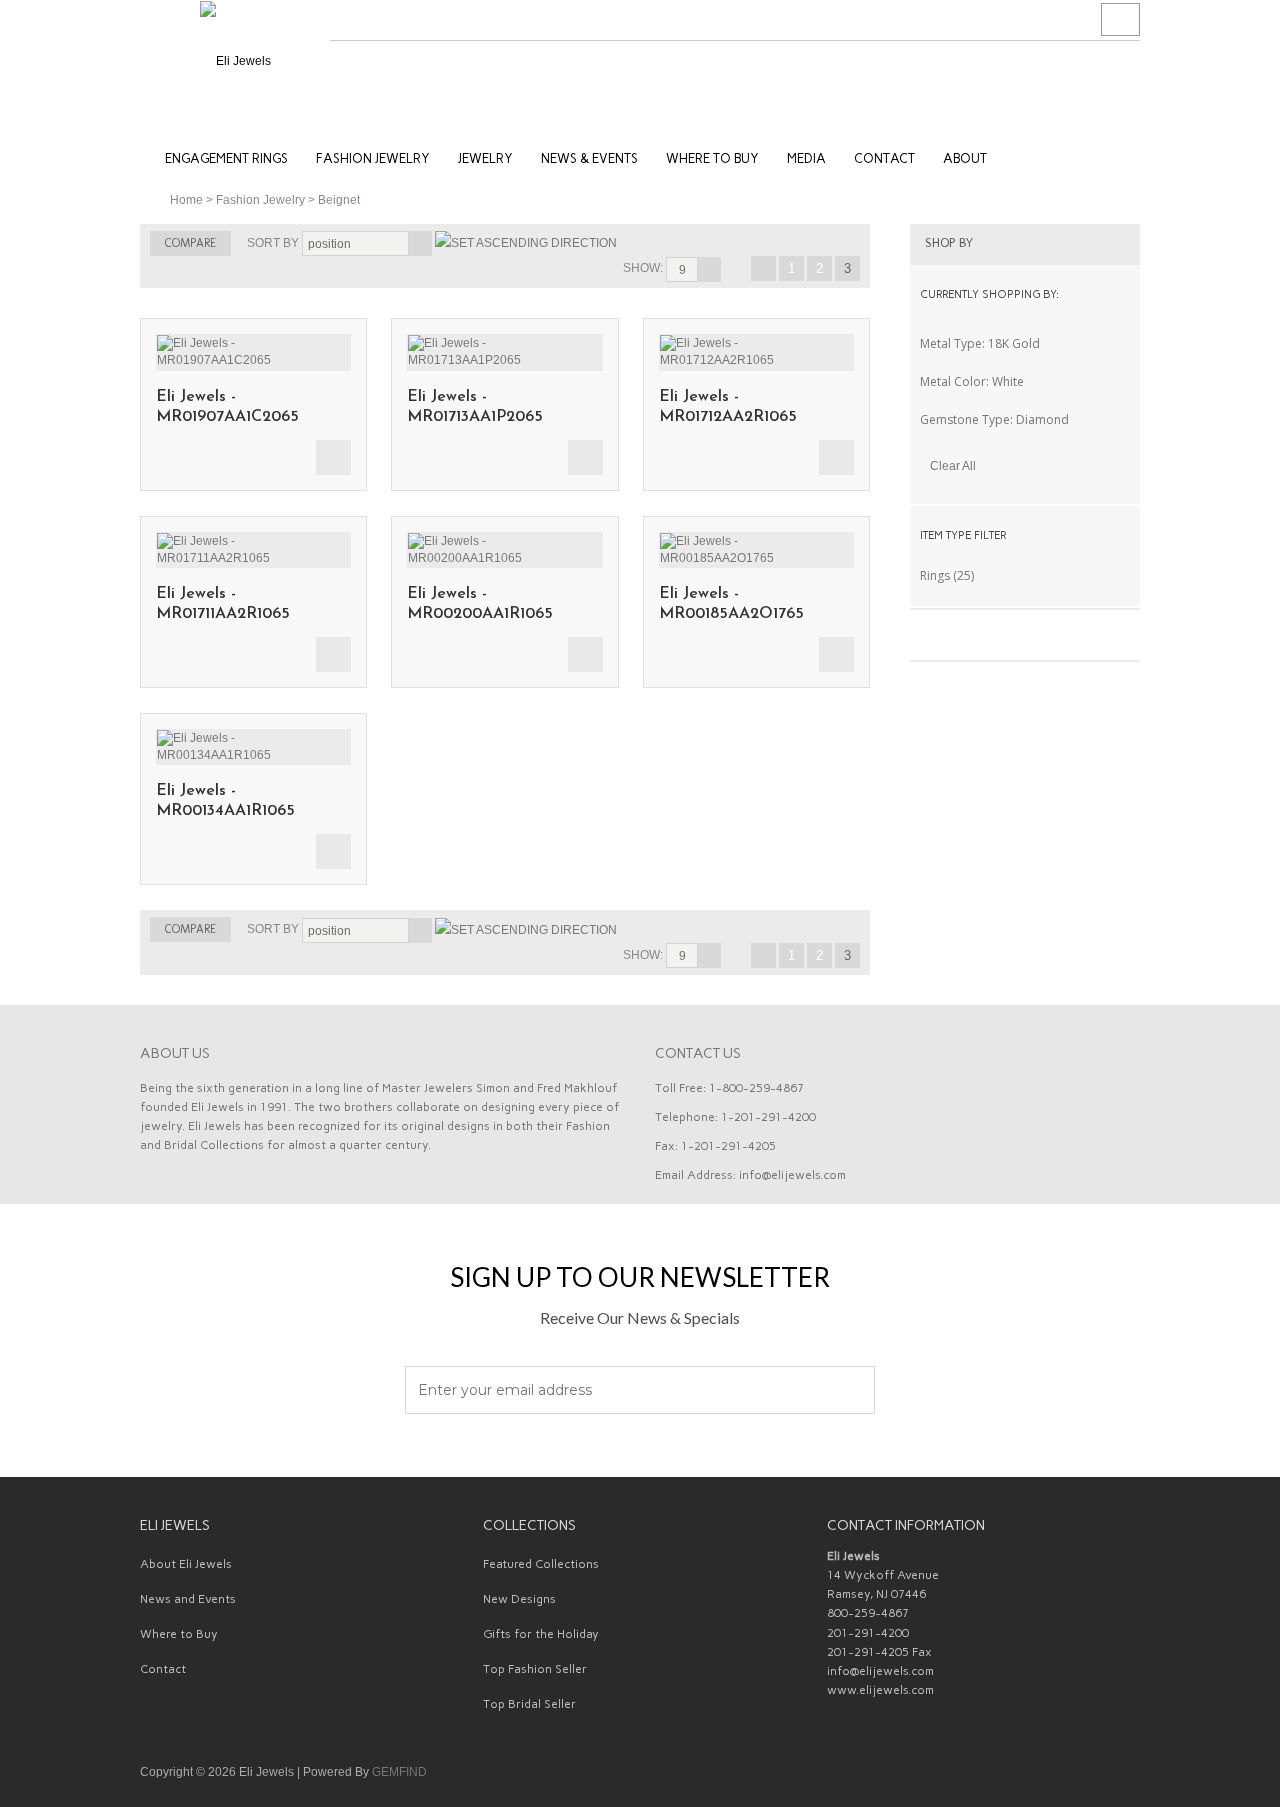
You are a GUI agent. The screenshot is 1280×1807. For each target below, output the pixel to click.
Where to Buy (179, 1634)
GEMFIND (399, 1772)
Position (329, 244)
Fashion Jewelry (260, 200)
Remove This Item (1122, 343)
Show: (643, 268)
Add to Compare (333, 457)
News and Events (188, 1599)
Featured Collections (541, 1564)
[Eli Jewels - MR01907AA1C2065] (253, 342)
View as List (682, 243)
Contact (163, 1669)
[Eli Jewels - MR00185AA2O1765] (756, 540)
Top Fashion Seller (535, 1669)
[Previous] (763, 268)
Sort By (273, 243)
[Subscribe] (848, 1391)
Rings (935, 575)
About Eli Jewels (186, 1564)
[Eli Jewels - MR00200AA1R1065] (504, 540)
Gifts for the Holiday (541, 1634)
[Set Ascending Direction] (526, 243)
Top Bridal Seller (529, 1704)
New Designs (519, 1599)
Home (186, 200)
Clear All (953, 466)
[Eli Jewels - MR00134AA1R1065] (253, 737)
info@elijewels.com (792, 1175)
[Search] (1120, 20)
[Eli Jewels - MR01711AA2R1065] (253, 540)
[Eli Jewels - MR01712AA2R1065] (756, 342)
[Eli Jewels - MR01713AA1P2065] (504, 342)
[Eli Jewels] (235, 60)
